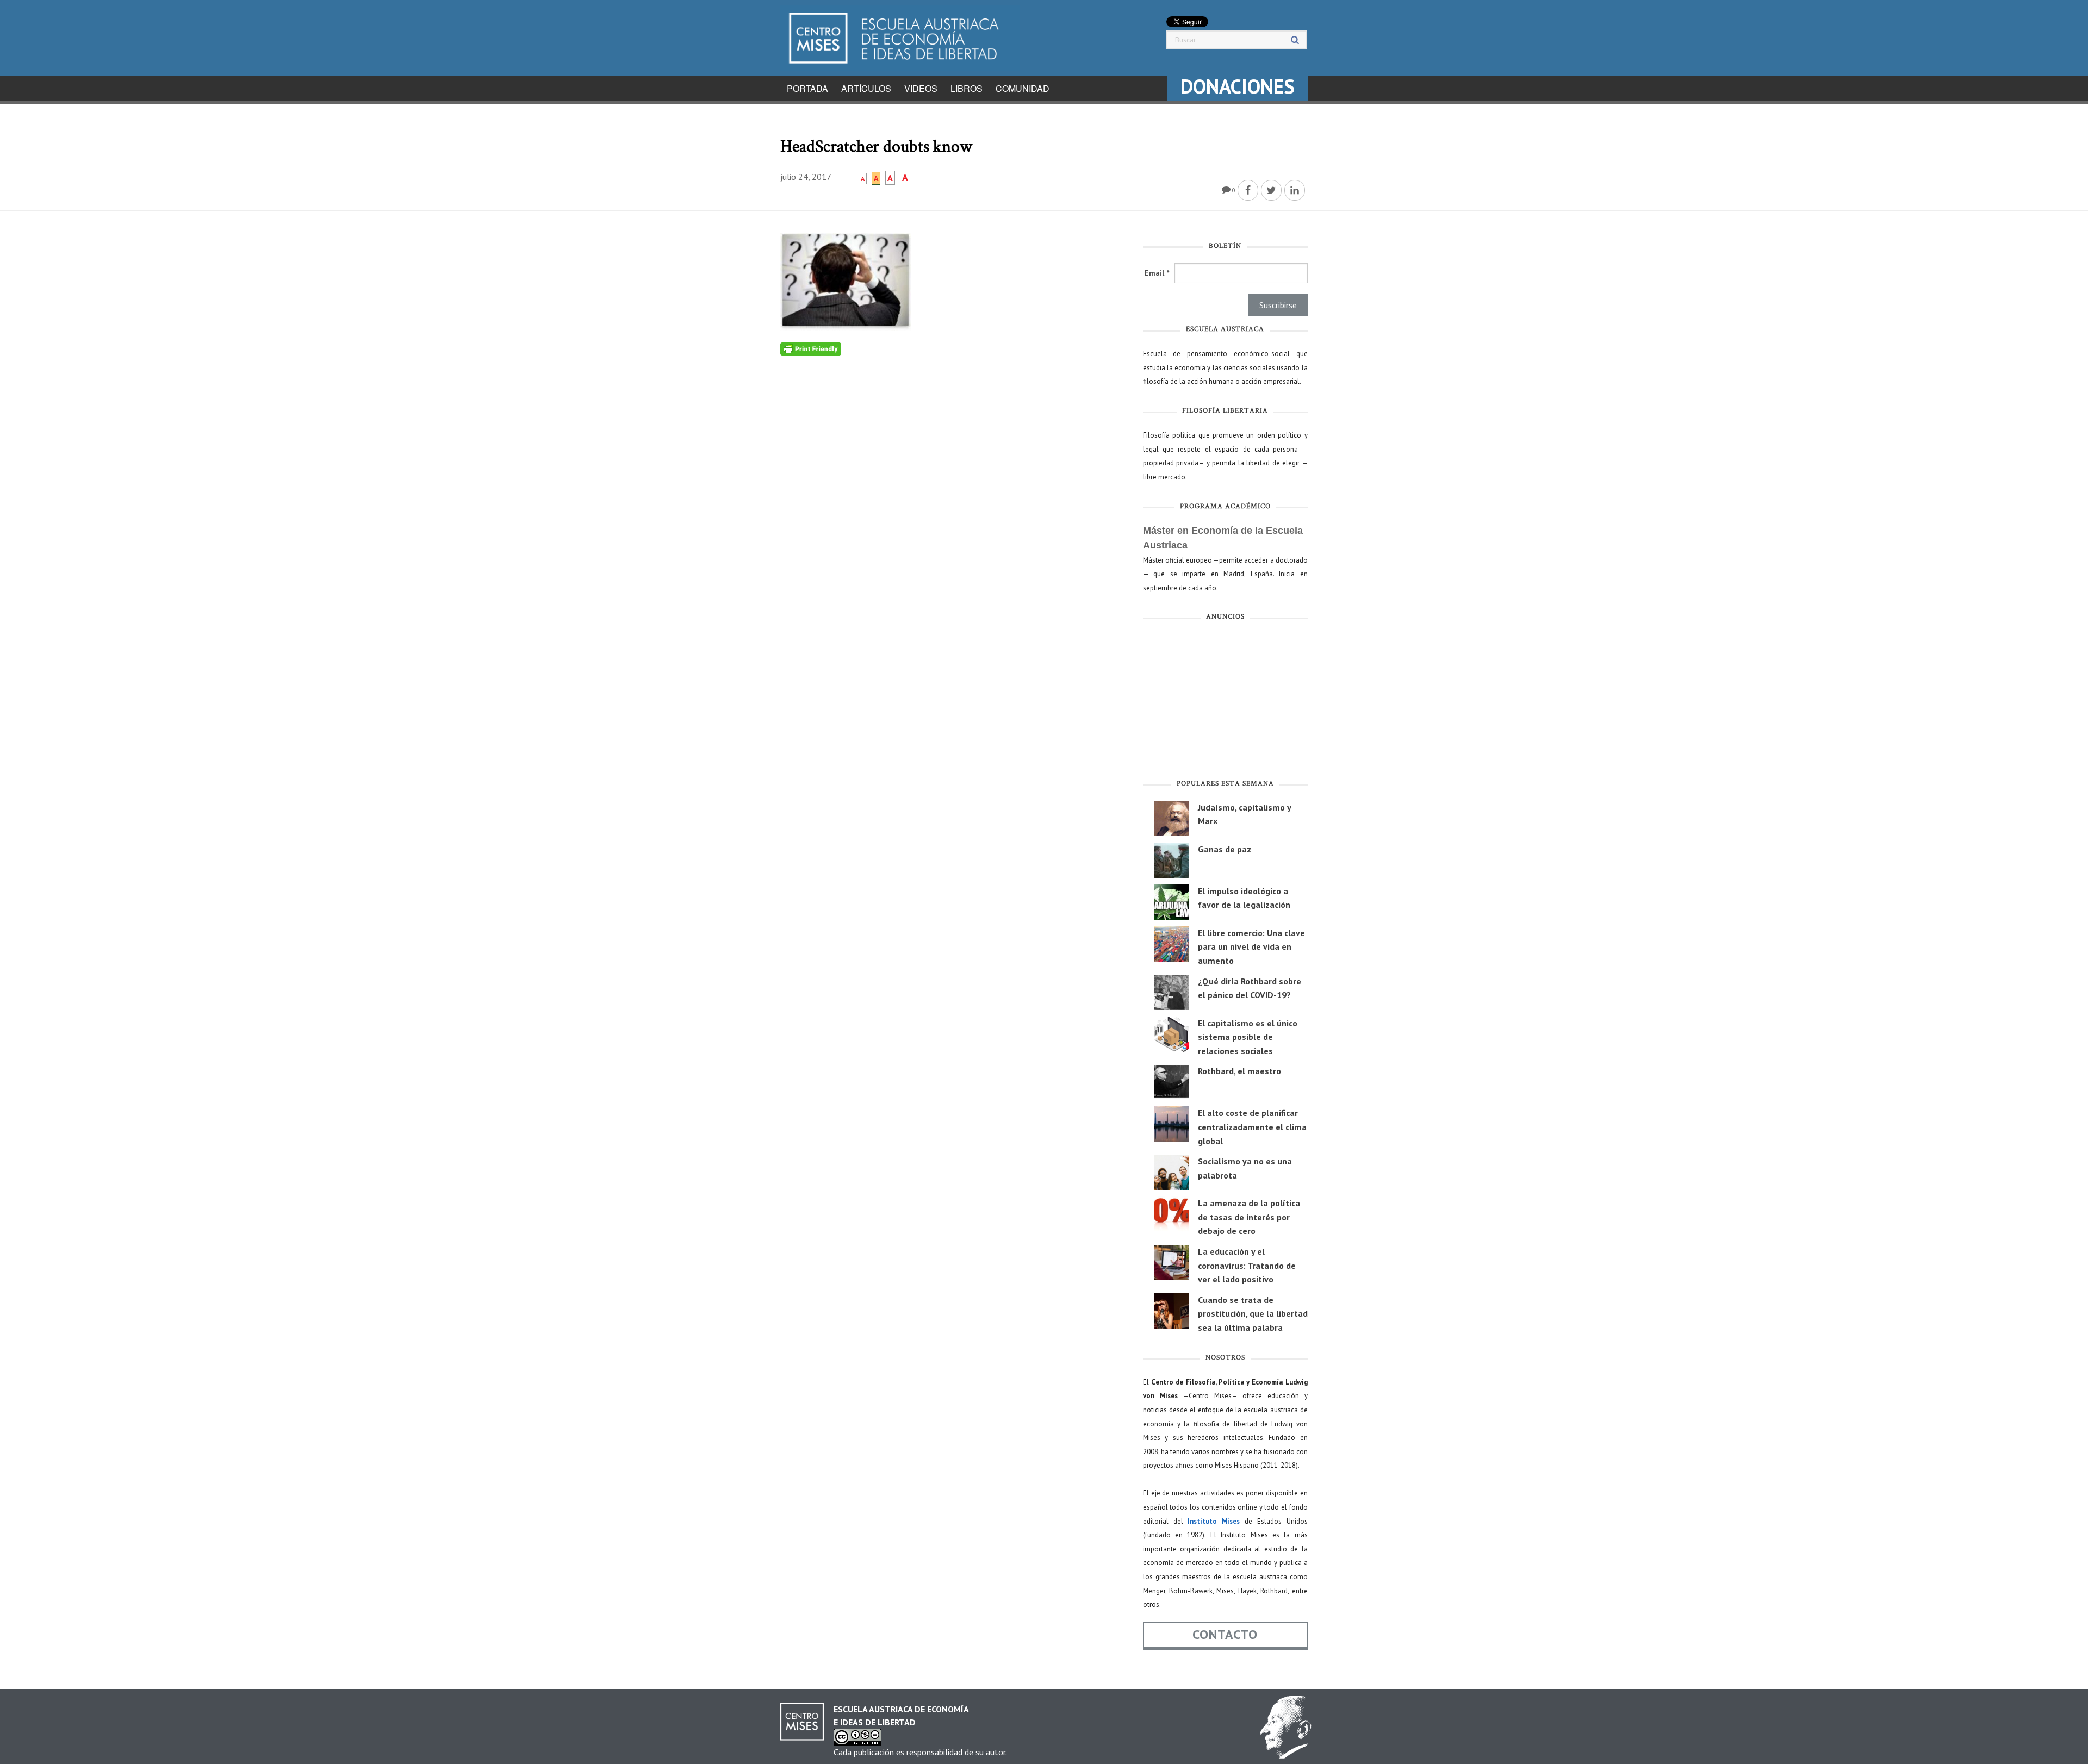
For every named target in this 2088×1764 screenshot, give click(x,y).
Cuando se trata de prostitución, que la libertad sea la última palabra (1253, 1314)
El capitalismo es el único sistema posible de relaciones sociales (1248, 1037)
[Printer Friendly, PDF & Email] (811, 348)
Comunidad (1023, 88)
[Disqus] (953, 491)
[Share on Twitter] (1271, 190)
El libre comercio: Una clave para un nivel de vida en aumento (1251, 947)
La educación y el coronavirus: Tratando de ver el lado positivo (1247, 1265)
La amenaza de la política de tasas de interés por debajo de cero (1249, 1217)
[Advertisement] (1225, 702)
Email (1157, 273)
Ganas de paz (1225, 849)
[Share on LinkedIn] (1295, 190)
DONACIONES (1238, 86)
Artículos (866, 88)
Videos (921, 88)
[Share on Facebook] (1248, 190)
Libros (967, 88)
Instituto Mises (1214, 1521)
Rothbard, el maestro (1239, 1071)
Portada (807, 88)
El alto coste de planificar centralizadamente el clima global (1252, 1127)
